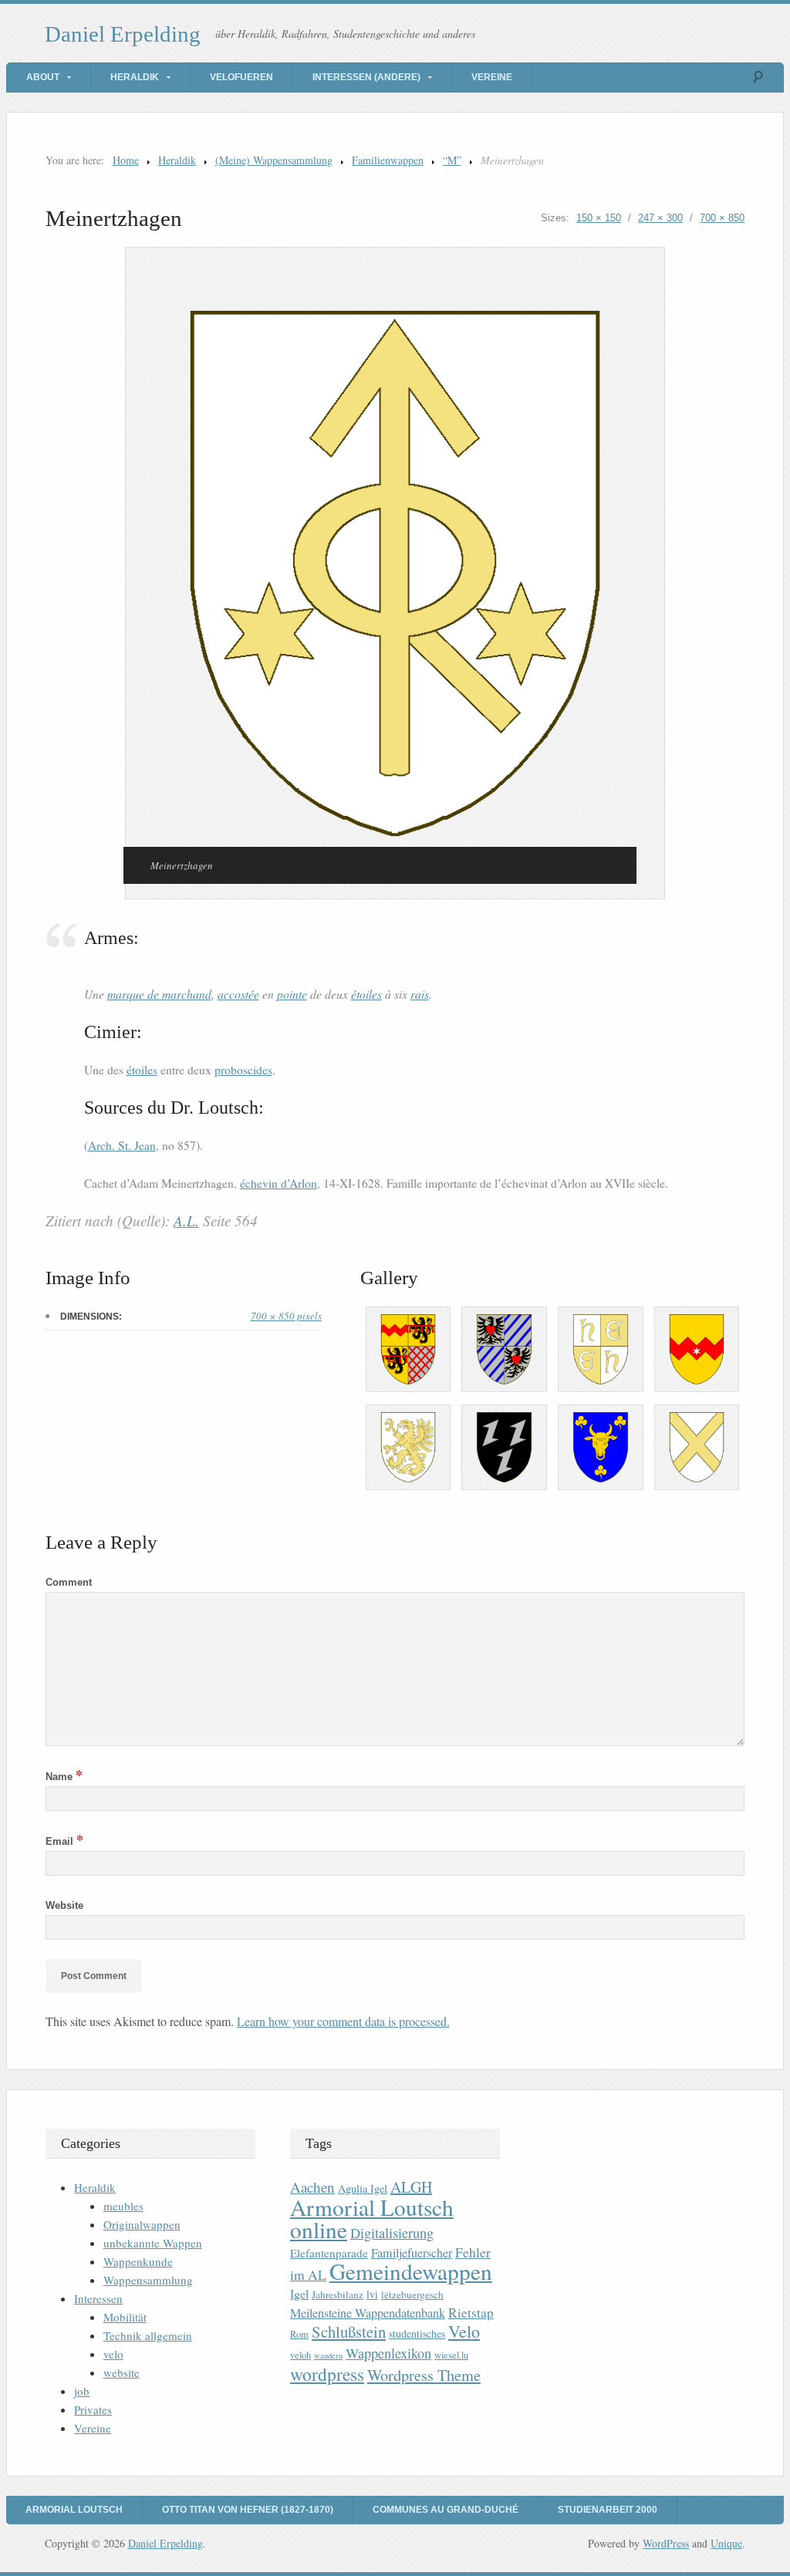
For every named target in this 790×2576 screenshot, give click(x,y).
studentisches (417, 2333)
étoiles (366, 994)
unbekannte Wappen (153, 2243)
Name (64, 1777)
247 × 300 (660, 218)
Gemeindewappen (411, 2271)
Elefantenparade (329, 2253)
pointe (292, 994)
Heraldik (135, 77)
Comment (69, 1582)
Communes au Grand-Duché (446, 2510)
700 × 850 (722, 218)
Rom (299, 2334)
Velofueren (241, 77)
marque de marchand (159, 994)
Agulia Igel (363, 2188)
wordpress (327, 2374)
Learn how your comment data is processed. (343, 2021)
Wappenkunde (138, 2261)
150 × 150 (599, 218)
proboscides (243, 1070)
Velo (464, 2331)
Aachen (312, 2187)
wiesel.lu (451, 2355)
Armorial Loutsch (74, 2510)
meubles (123, 2206)
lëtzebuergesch (412, 2294)
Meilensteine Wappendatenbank (368, 2313)
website (122, 2372)
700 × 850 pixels (286, 1316)
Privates (93, 2409)
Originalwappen (142, 2224)
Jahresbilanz (338, 2294)
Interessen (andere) (366, 77)
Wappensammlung (148, 2280)
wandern (328, 2355)
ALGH (411, 2187)
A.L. (186, 1221)
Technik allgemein (148, 2335)
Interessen (98, 2298)
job (82, 2391)
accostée (238, 994)
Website (64, 1905)
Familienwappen (388, 160)
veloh (300, 2355)
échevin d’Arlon (279, 1183)
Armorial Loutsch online (372, 2218)
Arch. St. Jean (122, 1145)
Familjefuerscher (412, 2253)
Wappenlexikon (388, 2353)
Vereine (492, 77)
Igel (299, 2293)
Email (64, 1841)
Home (126, 160)
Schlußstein (349, 2332)
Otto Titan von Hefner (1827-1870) (248, 2510)
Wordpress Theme (424, 2375)
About (43, 77)
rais (420, 994)
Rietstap (471, 2313)
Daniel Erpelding (123, 34)
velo (113, 2354)
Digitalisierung (392, 2233)
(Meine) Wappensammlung (274, 160)
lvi (372, 2294)
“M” (452, 160)
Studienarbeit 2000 (608, 2510)
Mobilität (125, 2317)
